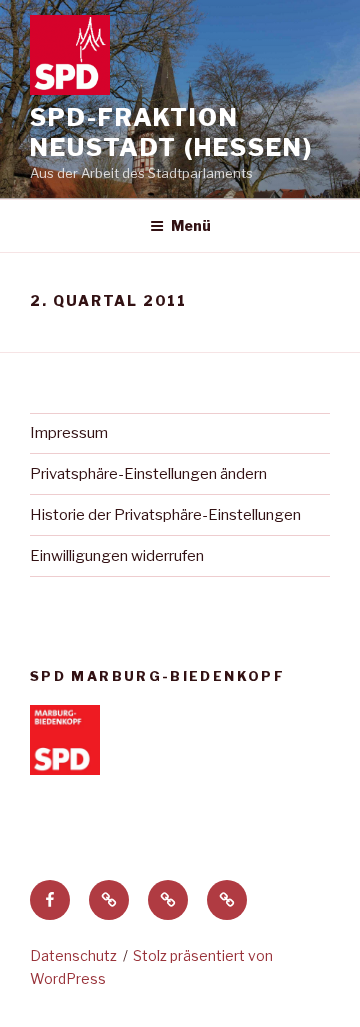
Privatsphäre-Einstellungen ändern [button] (148, 474)
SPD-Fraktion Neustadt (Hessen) (171, 132)
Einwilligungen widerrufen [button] (117, 556)
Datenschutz (73, 955)
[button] (109, 900)
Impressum (69, 433)
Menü (191, 225)
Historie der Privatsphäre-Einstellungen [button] (165, 515)
